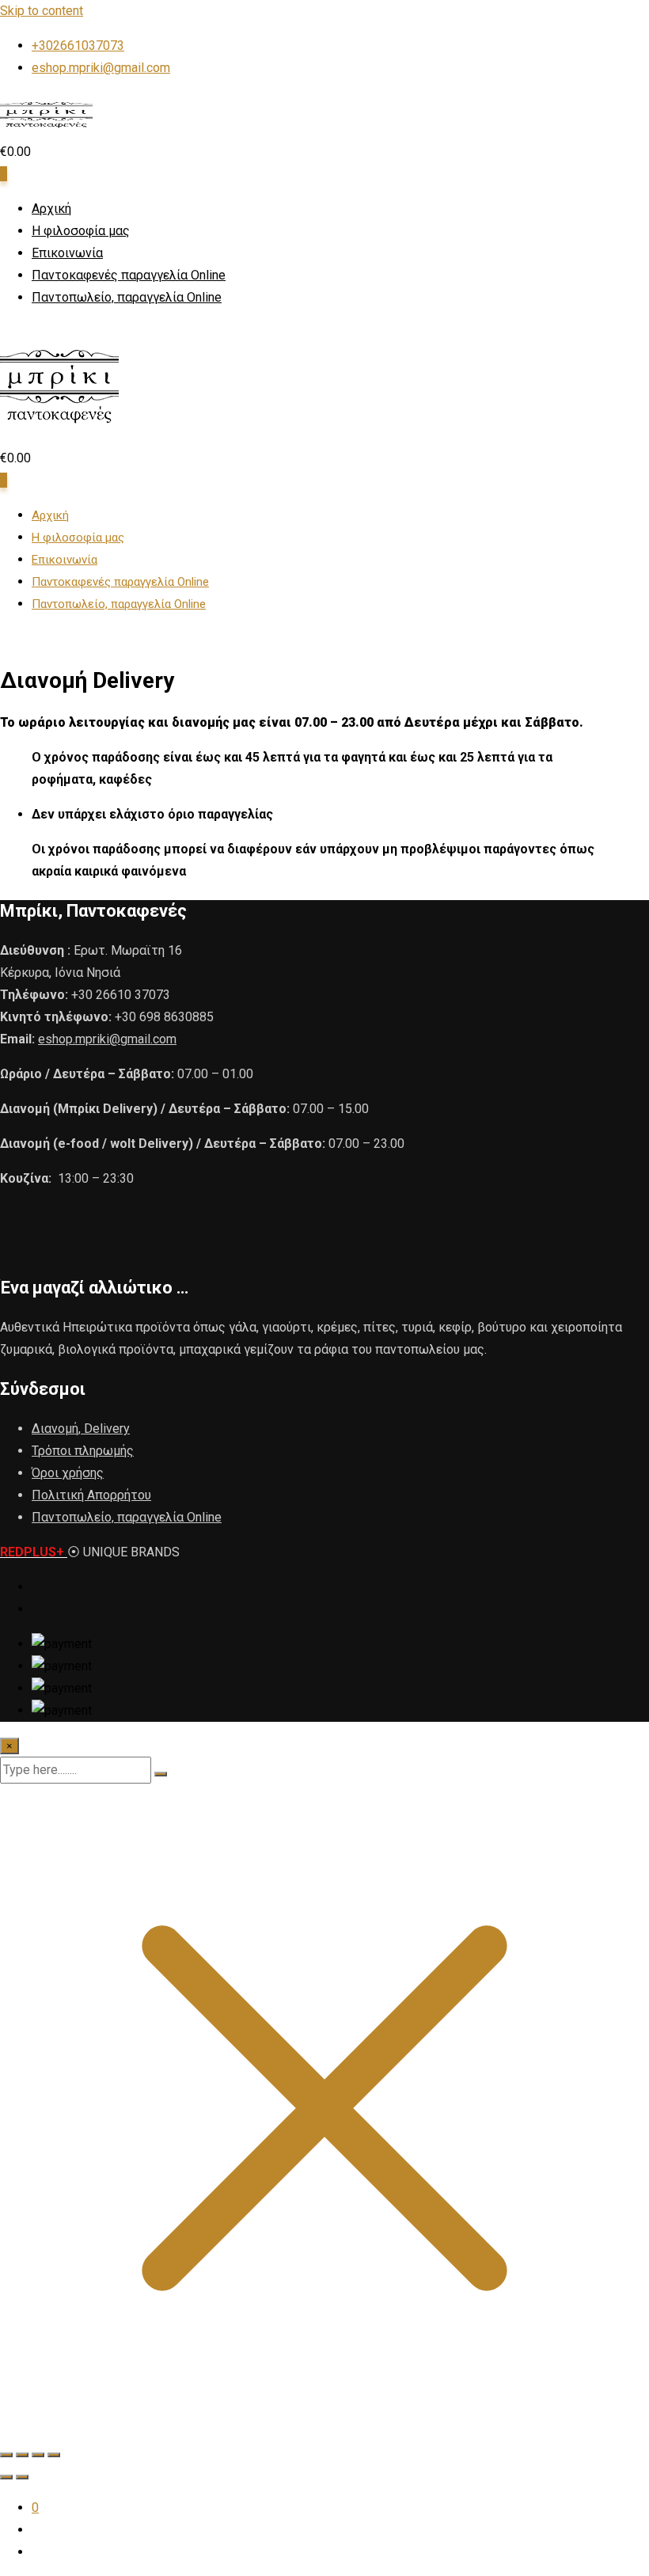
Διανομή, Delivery (81, 1429)
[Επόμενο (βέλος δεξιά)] (22, 2477)
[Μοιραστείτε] (38, 2455)
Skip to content (42, 11)
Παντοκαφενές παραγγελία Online (129, 275)
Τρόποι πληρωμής (83, 1451)
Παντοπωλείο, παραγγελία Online (127, 297)
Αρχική (51, 209)
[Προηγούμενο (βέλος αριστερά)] (6, 2477)
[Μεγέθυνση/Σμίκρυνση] (6, 2455)
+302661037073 (78, 46)
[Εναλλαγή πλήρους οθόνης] (22, 2455)
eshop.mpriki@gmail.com (101, 68)
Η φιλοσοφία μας (81, 231)
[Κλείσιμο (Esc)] (54, 2455)
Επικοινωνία (67, 253)
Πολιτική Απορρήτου (91, 1495)
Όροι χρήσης (68, 1473)
